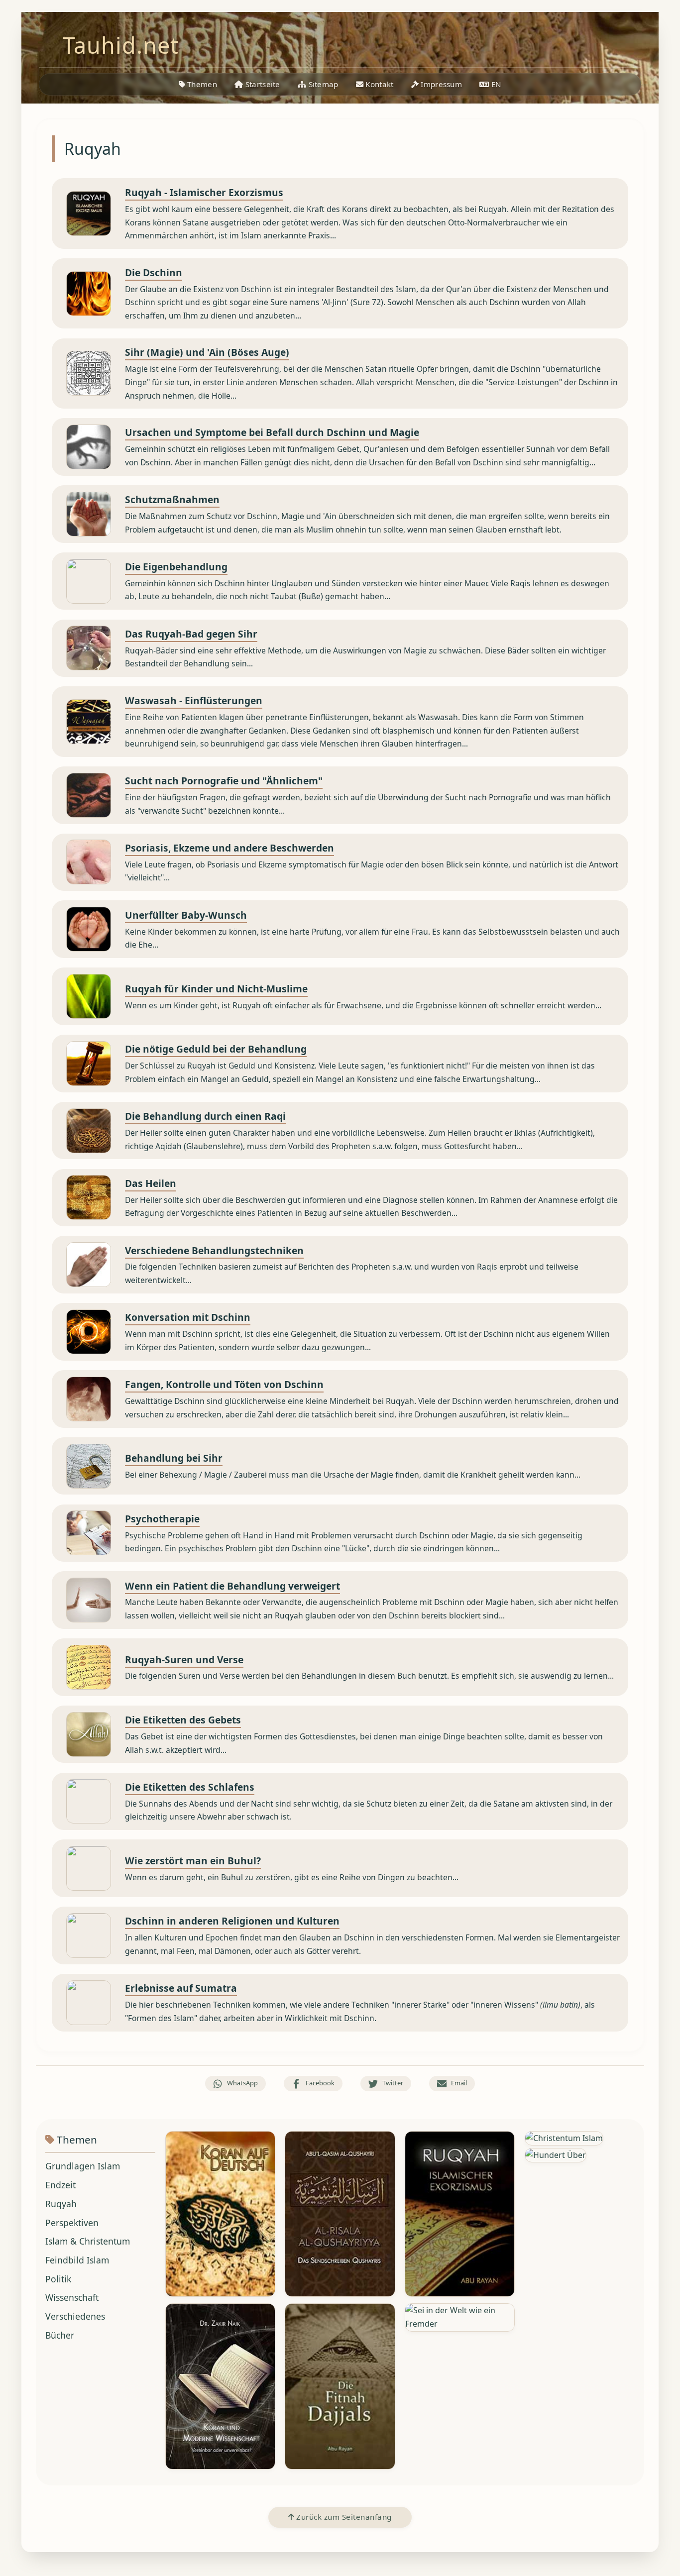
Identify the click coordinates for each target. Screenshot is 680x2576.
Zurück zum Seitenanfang (343, 2517)
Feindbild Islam (77, 2260)
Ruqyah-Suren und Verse (184, 1660)
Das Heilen (151, 1183)
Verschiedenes (75, 2316)
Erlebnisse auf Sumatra (181, 1988)
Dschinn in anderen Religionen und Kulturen (232, 1921)
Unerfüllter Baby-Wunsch (186, 915)
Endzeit (60, 2185)
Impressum (440, 84)
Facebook (320, 2083)
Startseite (261, 84)
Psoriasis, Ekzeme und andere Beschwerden (229, 848)
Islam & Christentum (88, 2241)
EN (496, 84)
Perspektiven (72, 2223)
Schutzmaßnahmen (172, 499)
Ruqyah (61, 2204)
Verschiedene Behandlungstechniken (214, 1250)
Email (459, 2083)
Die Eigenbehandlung (176, 567)
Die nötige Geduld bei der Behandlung (216, 1049)
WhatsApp (242, 2083)
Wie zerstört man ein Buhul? (193, 1861)
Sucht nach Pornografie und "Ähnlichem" (224, 781)
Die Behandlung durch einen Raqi (205, 1116)
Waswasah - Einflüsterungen (194, 700)
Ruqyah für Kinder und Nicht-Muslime (216, 989)
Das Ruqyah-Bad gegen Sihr (191, 634)
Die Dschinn (154, 272)
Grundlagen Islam (83, 2166)
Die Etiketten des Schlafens (190, 1787)
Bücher (60, 2335)
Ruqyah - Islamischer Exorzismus (204, 192)
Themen (201, 84)
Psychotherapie (162, 1519)
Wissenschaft (72, 2297)
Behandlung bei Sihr (174, 1458)
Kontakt (378, 84)
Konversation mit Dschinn (188, 1317)
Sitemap (322, 84)
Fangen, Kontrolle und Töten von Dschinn (224, 1384)
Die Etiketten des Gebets (183, 1720)
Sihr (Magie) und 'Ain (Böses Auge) (207, 352)
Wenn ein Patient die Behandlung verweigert (232, 1586)
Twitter (393, 2083)
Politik (58, 2279)
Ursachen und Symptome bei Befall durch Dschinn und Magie (272, 432)
